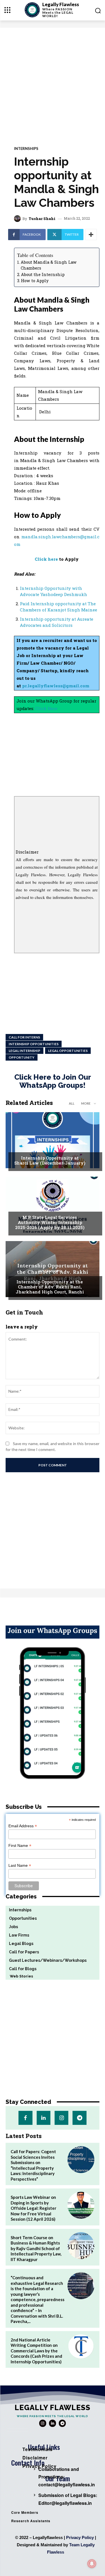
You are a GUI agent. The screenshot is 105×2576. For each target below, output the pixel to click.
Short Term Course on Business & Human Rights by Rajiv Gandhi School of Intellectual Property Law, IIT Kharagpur (36, 2248)
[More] (91, 235)
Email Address (23, 1826)
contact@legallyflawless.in (67, 2485)
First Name (20, 1846)
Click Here (46, 708)
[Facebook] (25, 2118)
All (72, 1103)
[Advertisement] (53, 83)
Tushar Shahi (42, 219)
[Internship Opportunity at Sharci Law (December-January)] (53, 1140)
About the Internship (43, 274)
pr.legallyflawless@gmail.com (56, 686)
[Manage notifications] (92, 2564)
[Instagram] (61, 2118)
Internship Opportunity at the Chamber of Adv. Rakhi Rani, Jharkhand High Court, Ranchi (50, 1287)
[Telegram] (79, 2118)
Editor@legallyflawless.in (65, 2503)
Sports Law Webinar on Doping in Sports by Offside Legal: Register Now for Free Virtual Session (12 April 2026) (33, 2208)
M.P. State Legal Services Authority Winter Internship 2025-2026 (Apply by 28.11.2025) (50, 1222)
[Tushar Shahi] (18, 219)
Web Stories (19, 1976)
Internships (26, 149)
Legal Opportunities (68, 1051)
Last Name (20, 1866)
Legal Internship (25, 1051)
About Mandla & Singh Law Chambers (49, 265)
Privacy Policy (80, 2537)
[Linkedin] (44, 2118)
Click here (46, 559)
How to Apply (35, 281)
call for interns (24, 1037)
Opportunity (22, 1057)
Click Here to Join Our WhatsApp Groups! (53, 1081)
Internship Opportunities (34, 1044)
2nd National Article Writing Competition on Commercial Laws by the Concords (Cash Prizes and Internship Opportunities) (36, 2351)
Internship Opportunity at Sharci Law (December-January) (50, 1160)
